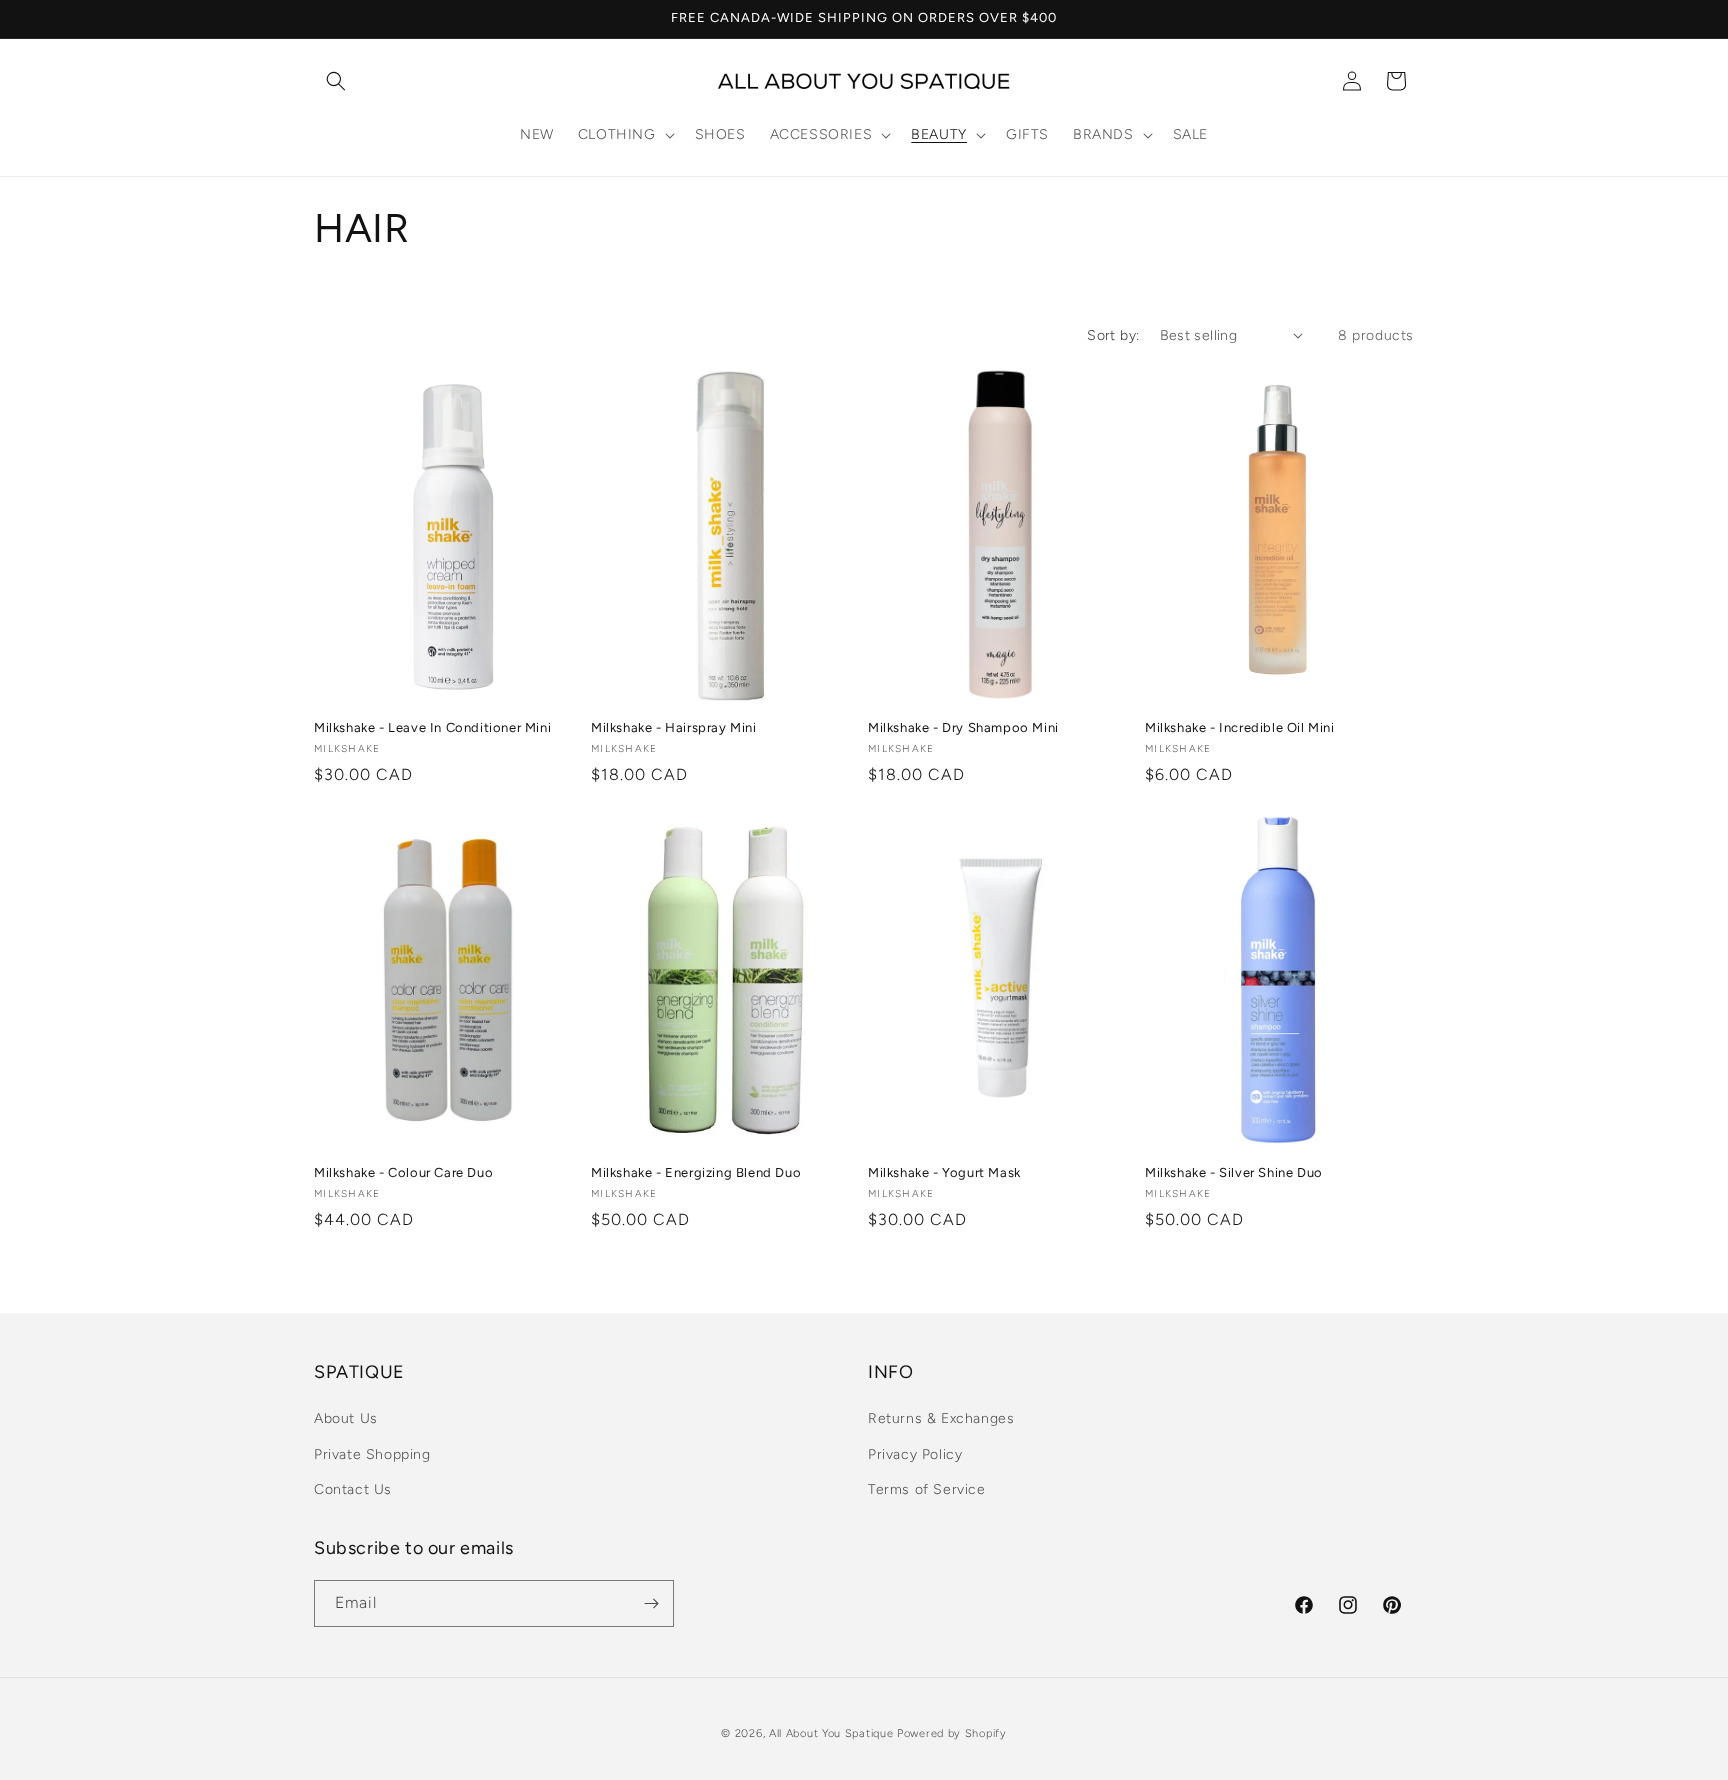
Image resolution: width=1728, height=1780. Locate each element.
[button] (336, 81)
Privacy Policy (915, 1454)
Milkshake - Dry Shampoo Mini (963, 727)
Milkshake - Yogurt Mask (944, 1172)
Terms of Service (927, 1489)
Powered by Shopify (952, 1733)
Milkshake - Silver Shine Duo (1234, 1172)
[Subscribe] (651, 1603)
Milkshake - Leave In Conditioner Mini (432, 727)
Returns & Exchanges (941, 1418)
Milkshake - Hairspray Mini (674, 727)
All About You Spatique (831, 1733)
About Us (346, 1418)
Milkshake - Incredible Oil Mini (1240, 727)
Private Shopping (372, 1454)
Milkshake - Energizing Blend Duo (696, 1172)
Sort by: (1113, 335)
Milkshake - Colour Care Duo (403, 1172)
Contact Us (353, 1489)
